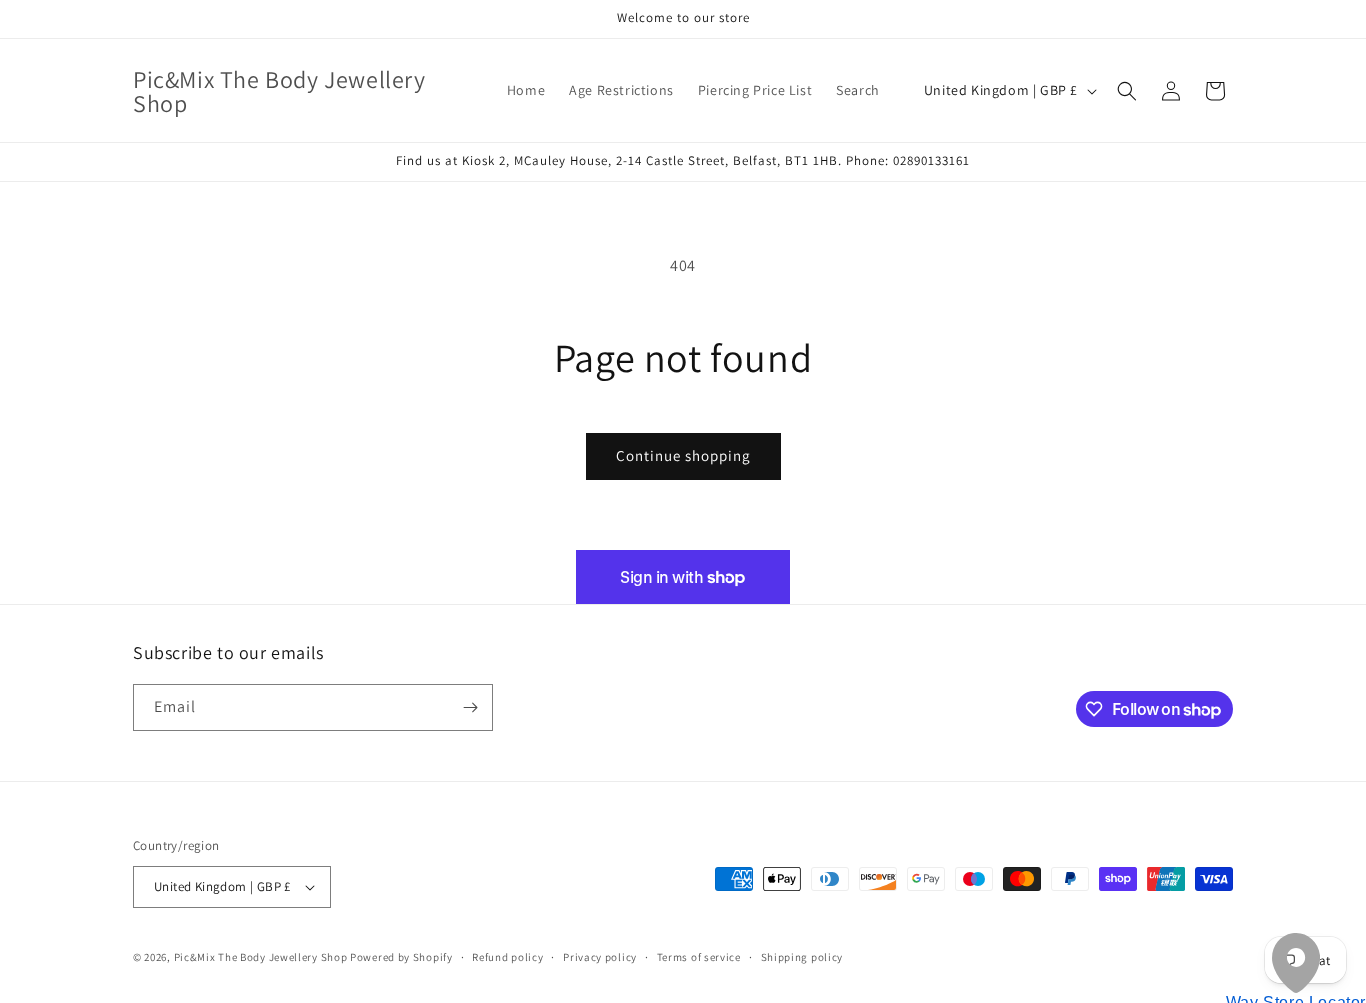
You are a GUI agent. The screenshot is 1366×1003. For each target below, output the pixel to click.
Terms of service (699, 957)
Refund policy (507, 957)
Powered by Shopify (401, 957)
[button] (1127, 91)
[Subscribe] (470, 707)
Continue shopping (683, 455)
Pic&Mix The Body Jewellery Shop (261, 957)
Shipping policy (802, 957)
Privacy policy (600, 957)
